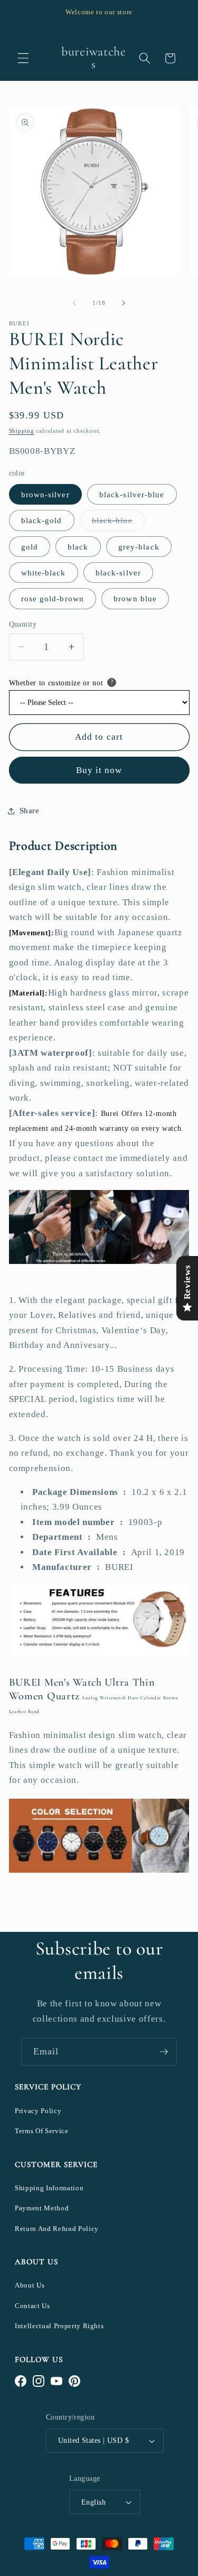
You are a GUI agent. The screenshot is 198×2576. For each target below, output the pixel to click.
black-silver (118, 573)
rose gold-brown (53, 598)
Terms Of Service (42, 2131)
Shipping (22, 431)
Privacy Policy (38, 2111)
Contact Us (32, 2306)
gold (30, 547)
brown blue (135, 598)
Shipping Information (49, 2188)
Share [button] (30, 810)
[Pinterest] (74, 2381)
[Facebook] (21, 2381)
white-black (44, 573)
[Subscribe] (164, 2052)
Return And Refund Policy (57, 2229)
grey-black (139, 547)
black (78, 547)
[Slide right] (124, 303)
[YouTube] (56, 2381)
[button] (23, 58)
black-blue (118, 523)
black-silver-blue (132, 494)
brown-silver (45, 494)
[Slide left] (74, 303)
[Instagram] (39, 2381)
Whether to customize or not (56, 683)
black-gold (42, 520)
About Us (30, 2285)
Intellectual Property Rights (59, 2326)
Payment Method (42, 2208)
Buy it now (99, 770)
